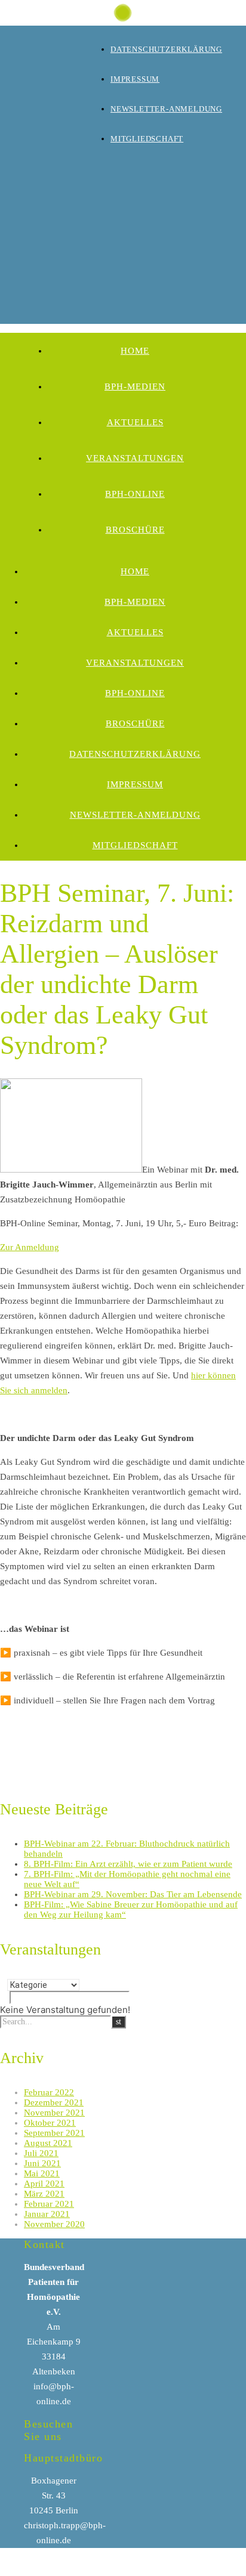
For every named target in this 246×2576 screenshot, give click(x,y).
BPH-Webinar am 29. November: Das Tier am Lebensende (133, 1894)
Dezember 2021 (54, 2102)
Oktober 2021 (50, 2123)
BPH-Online (135, 494)
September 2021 (54, 2133)
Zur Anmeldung (30, 1247)
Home (135, 351)
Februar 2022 (49, 2092)
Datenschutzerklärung (166, 49)
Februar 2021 (49, 2204)
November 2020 (54, 2224)
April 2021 (44, 2184)
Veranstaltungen (135, 458)
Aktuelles (135, 422)
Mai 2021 (42, 2173)
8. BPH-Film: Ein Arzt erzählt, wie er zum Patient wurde (128, 1864)
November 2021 (54, 2113)
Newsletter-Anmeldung (166, 109)
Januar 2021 (47, 2214)
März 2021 (44, 2194)
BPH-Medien (135, 386)
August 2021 (48, 2143)
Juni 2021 (42, 2163)
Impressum (135, 79)
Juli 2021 (41, 2153)
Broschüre (135, 530)
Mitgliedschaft (147, 139)
